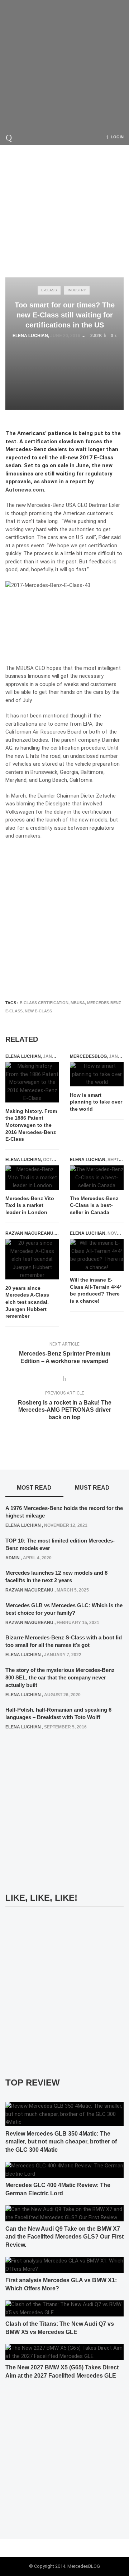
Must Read (92, 1488)
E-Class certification (44, 1003)
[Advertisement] (64, 64)
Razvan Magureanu (29, 1233)
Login (117, 137)
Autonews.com (25, 490)
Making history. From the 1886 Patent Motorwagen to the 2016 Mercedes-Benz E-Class (31, 1125)
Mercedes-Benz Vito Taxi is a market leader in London (30, 1205)
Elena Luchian (30, 336)
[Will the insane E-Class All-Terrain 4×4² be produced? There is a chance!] (97, 1255)
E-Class (49, 290)
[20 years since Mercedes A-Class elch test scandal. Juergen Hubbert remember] (32, 1259)
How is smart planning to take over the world (96, 1102)
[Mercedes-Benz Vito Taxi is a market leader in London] (32, 1178)
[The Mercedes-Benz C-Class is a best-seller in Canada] (97, 1178)
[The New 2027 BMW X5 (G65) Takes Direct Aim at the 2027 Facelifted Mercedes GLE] (64, 2352)
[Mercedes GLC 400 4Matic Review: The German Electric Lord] (64, 2170)
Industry (77, 290)
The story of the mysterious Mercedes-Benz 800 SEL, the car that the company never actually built (60, 1677)
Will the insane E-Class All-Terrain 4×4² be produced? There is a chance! (96, 1290)
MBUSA (78, 1003)
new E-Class (38, 1011)
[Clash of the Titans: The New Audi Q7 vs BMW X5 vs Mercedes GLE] (64, 2308)
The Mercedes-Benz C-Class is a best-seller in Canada (94, 1205)
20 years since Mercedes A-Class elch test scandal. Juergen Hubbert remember (27, 1302)
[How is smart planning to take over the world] (97, 1074)
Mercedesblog (88, 1056)
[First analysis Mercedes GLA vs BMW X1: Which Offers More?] (64, 2265)
